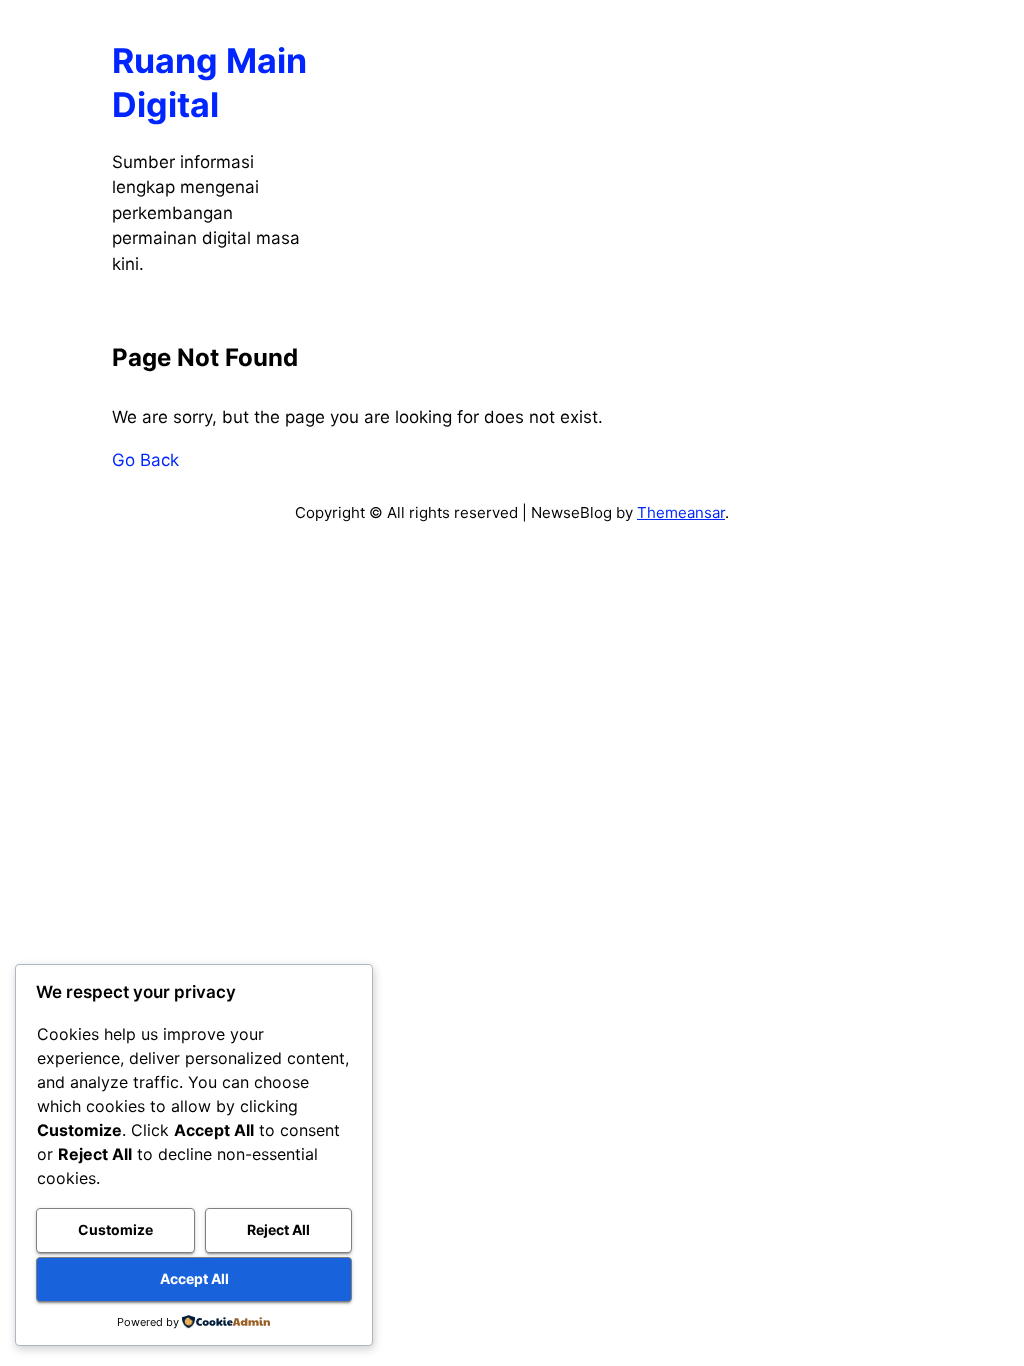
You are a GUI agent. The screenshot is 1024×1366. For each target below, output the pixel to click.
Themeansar (681, 512)
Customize (115, 1229)
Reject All (278, 1229)
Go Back (145, 460)
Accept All (194, 1278)
